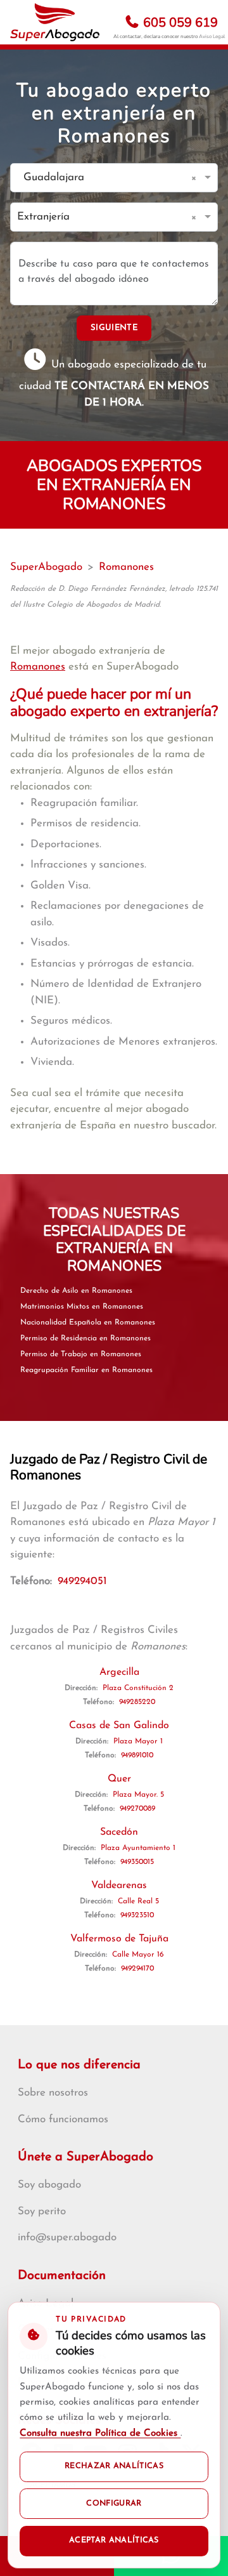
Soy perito (42, 2211)
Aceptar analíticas (114, 2540)
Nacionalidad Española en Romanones (88, 1323)
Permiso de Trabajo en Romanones (81, 1354)
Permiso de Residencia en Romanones (85, 1338)
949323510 (137, 1915)
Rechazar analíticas (114, 2466)
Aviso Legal (212, 36)
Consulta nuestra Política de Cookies (100, 2434)
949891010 (137, 1755)
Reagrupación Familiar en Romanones (86, 1370)
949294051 (82, 1581)
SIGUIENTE (114, 328)
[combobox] (101, 178)
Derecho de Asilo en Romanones (76, 1291)
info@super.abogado (67, 2237)
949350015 (137, 1862)
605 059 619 (179, 23)
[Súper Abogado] (55, 22)
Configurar (114, 2504)
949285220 (137, 1702)
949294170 (137, 1969)
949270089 (137, 1809)
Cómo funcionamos (63, 2119)
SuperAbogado (46, 567)
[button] (196, 178)
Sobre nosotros (53, 2093)
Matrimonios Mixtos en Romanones (82, 1307)
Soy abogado (49, 2185)
